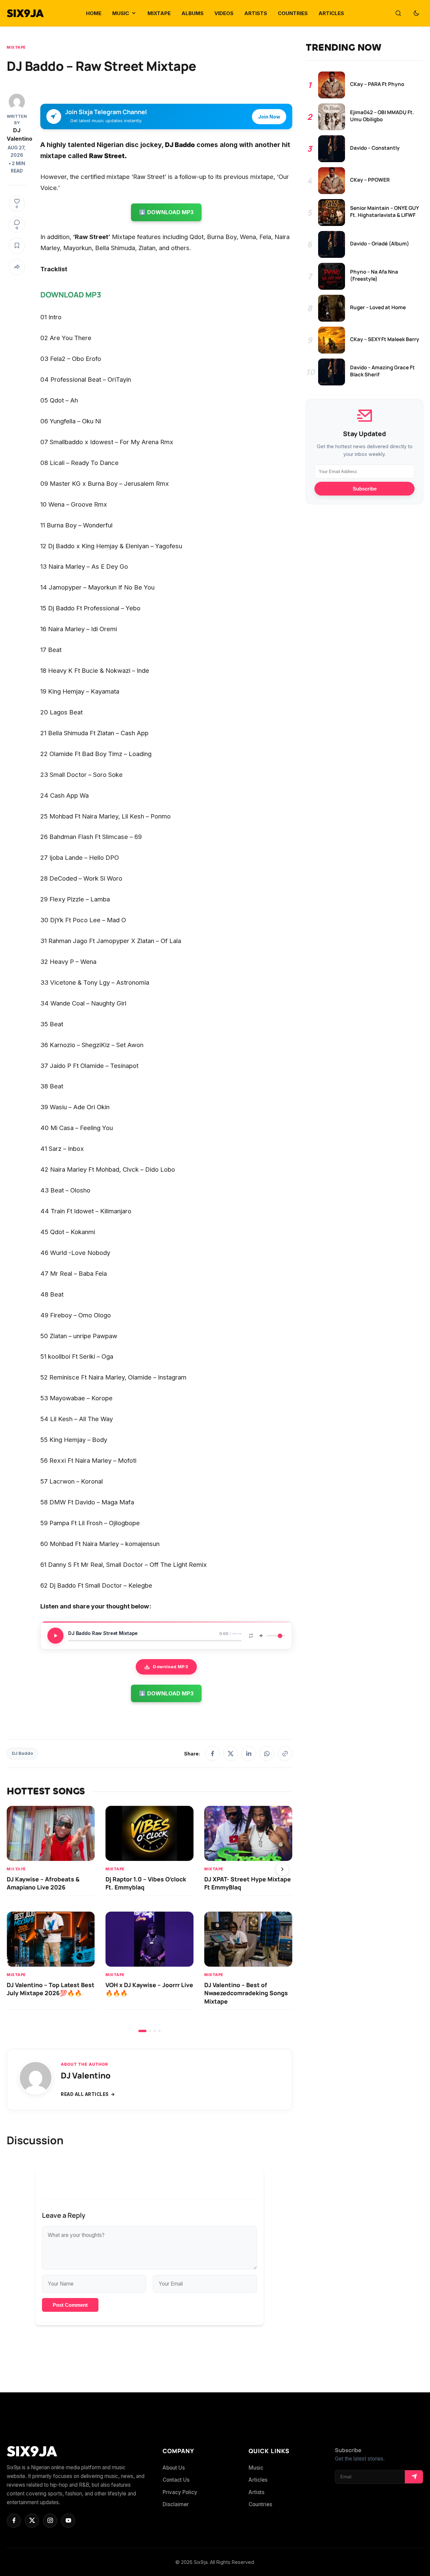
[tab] (142, 2031)
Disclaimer (176, 2504)
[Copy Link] (285, 1753)
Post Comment (70, 2305)
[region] (149, 1919)
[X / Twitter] (230, 1753)
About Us (174, 2468)
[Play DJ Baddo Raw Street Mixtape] (55, 1636)
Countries (260, 2504)
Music (256, 2468)
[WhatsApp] (267, 1753)
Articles (258, 2480)
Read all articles (85, 2094)
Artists (256, 2492)
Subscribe (365, 489)
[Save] (17, 246)
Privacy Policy (180, 2492)
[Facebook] (212, 1753)
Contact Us (176, 2480)
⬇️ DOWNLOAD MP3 (166, 212)
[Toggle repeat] (251, 1636)
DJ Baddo (22, 1753)
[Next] (282, 1869)
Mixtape (16, 47)
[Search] (398, 13)
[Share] (17, 267)
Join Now (269, 117)
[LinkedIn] (249, 1753)
